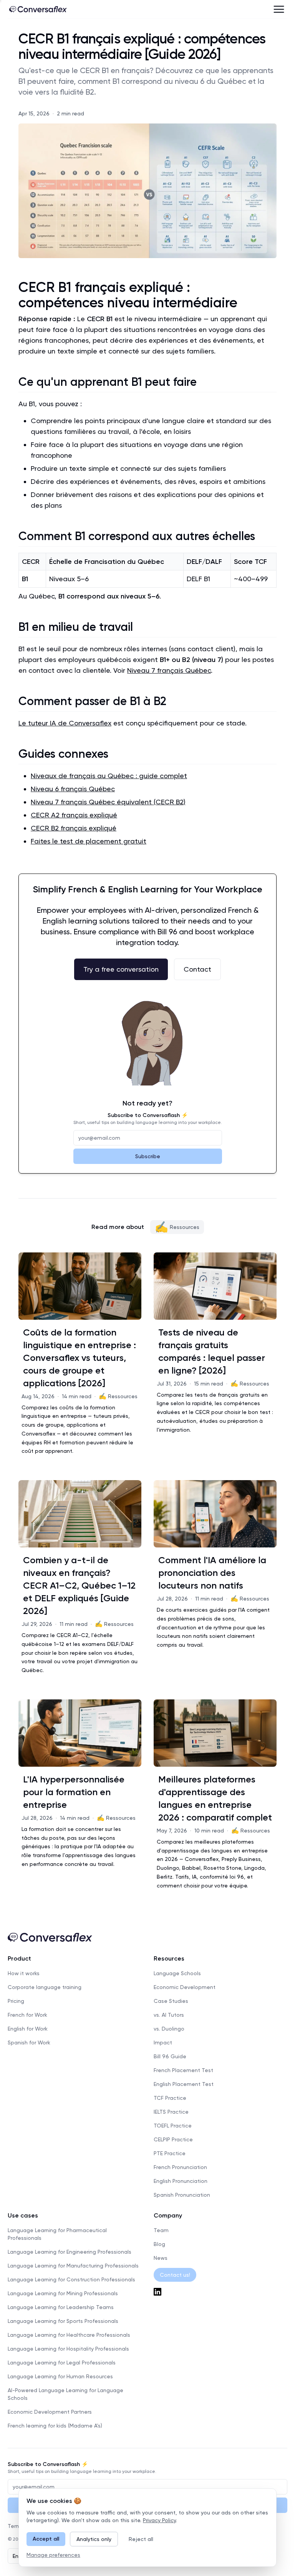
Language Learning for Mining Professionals (63, 2293)
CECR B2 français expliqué (74, 828)
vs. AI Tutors (169, 2015)
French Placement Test (183, 2070)
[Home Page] (38, 9)
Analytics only (94, 2539)
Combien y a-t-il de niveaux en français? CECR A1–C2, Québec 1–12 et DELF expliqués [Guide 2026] (79, 1585)
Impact (163, 2042)
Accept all (46, 2539)
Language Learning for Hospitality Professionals (68, 2349)
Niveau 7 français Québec (169, 670)
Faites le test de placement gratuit (89, 841)
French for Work (27, 2015)
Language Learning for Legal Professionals (62, 2363)
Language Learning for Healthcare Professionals (69, 2335)
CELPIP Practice (173, 2139)
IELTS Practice (171, 2112)
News (161, 2258)
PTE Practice (170, 2153)
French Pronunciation (180, 2167)
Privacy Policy (159, 2520)
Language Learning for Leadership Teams (61, 2307)
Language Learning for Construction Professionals (71, 2279)
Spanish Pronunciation (182, 2195)
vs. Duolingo (169, 2029)
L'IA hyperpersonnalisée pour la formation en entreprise (74, 1792)
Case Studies (171, 2001)
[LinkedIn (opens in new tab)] (220, 2292)
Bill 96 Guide (170, 2056)
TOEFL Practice (173, 2126)
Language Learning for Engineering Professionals (70, 2252)
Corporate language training (45, 1987)
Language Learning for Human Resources (60, 2376)
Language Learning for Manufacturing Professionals (73, 2266)
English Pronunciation (181, 2181)
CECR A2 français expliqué (74, 815)
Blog (159, 2244)
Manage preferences (53, 2555)
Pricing (16, 2001)
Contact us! (175, 2275)
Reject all (141, 2539)
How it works (24, 1973)
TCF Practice (170, 2098)
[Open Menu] (279, 9)
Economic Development (185, 1987)
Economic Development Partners (50, 2412)
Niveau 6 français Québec (73, 789)
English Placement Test (184, 2084)
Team (161, 2230)
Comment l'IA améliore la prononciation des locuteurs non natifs (212, 1573)
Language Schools (177, 1973)
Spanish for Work (29, 2042)
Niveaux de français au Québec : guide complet (109, 776)
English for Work (28, 2029)
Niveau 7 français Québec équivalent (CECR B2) (108, 802)
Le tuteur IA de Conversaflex (65, 723)
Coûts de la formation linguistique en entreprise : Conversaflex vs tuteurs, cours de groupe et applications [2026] (80, 1358)
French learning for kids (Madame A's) (55, 2426)
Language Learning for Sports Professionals (63, 2321)
